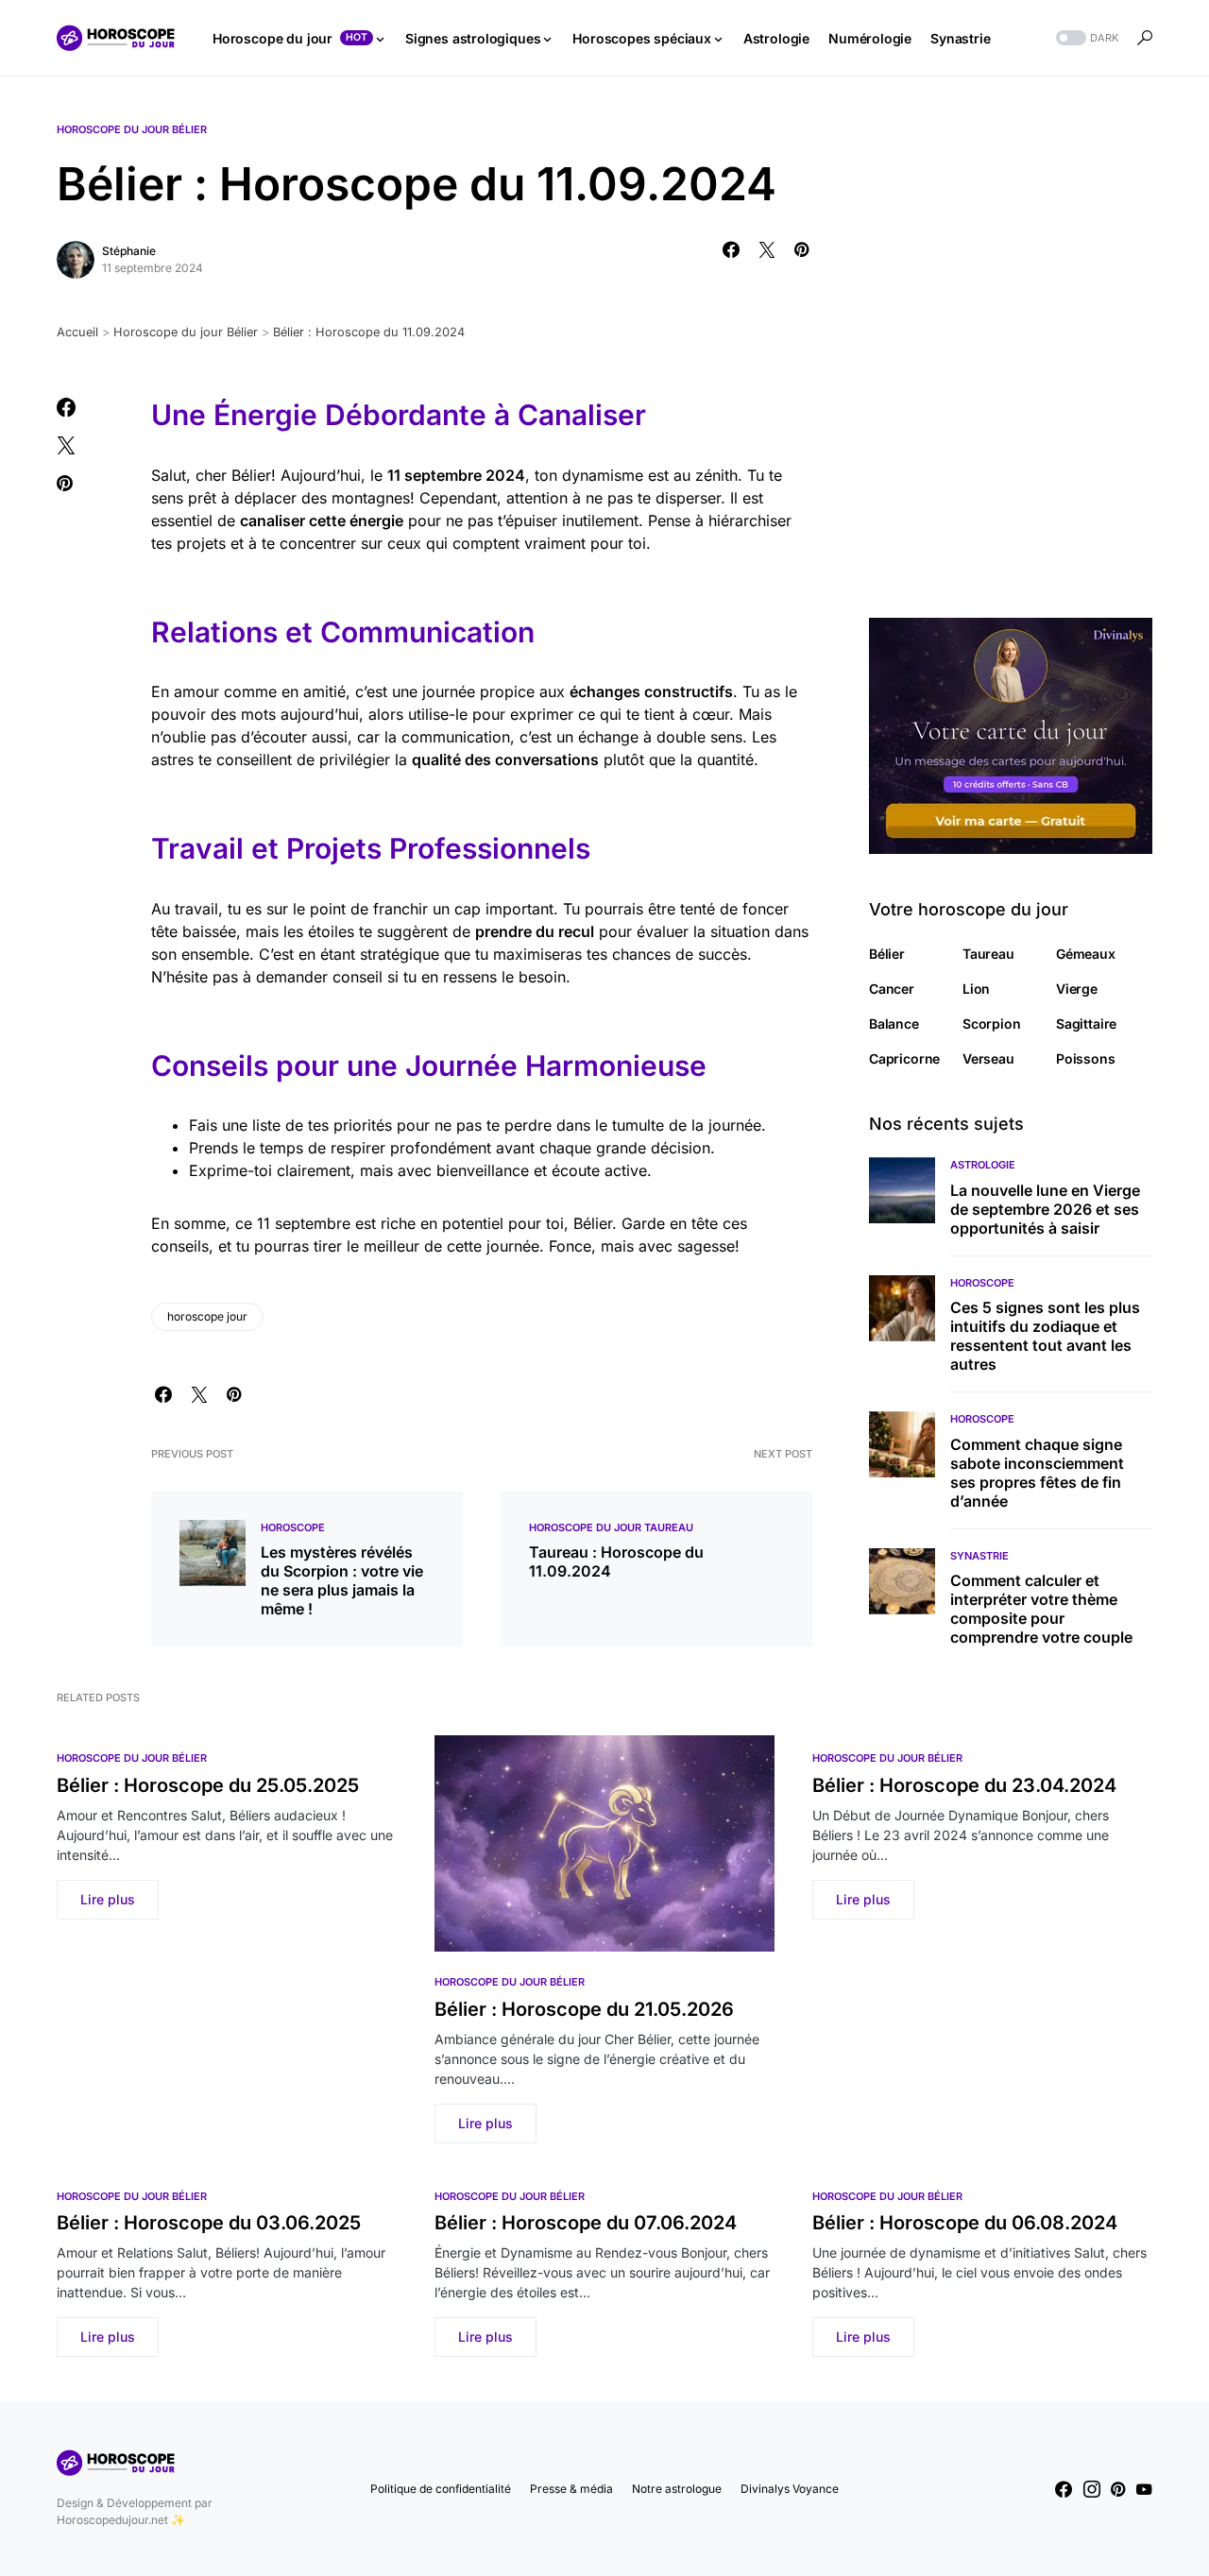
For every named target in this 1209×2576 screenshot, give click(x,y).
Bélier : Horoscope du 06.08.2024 (965, 2223)
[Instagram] (1092, 2489)
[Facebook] (1064, 2489)
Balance (894, 1024)
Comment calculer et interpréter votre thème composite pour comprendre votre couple (1041, 1609)
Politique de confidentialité (441, 2489)
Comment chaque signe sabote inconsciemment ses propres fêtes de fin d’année (1037, 1473)
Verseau (988, 1058)
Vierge (1077, 989)
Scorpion (992, 1024)
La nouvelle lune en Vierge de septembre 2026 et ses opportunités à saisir (1045, 1209)
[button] (1085, 38)
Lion (976, 989)
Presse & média (571, 2489)
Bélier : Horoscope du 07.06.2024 (586, 2223)
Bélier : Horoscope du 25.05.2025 (208, 1785)
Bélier (887, 954)
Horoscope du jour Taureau (611, 1527)
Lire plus (108, 1899)
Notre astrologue (677, 2489)
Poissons (1086, 1058)
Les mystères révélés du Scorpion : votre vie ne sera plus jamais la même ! (342, 1580)
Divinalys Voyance (790, 2489)
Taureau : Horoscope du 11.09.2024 (616, 1561)
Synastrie (979, 1556)
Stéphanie (129, 251)
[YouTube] (1144, 2489)
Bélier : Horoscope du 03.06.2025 (209, 2223)
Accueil (77, 332)
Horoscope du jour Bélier (132, 129)
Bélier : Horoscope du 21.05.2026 (584, 2009)
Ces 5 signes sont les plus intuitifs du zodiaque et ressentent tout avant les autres (1045, 1336)
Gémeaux (1086, 954)
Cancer (892, 989)
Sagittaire (1086, 1024)
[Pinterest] (1118, 2489)
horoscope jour (207, 1316)
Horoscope (293, 1527)
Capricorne (904, 1058)
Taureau (988, 954)
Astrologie (983, 1165)
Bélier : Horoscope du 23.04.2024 (964, 1785)
